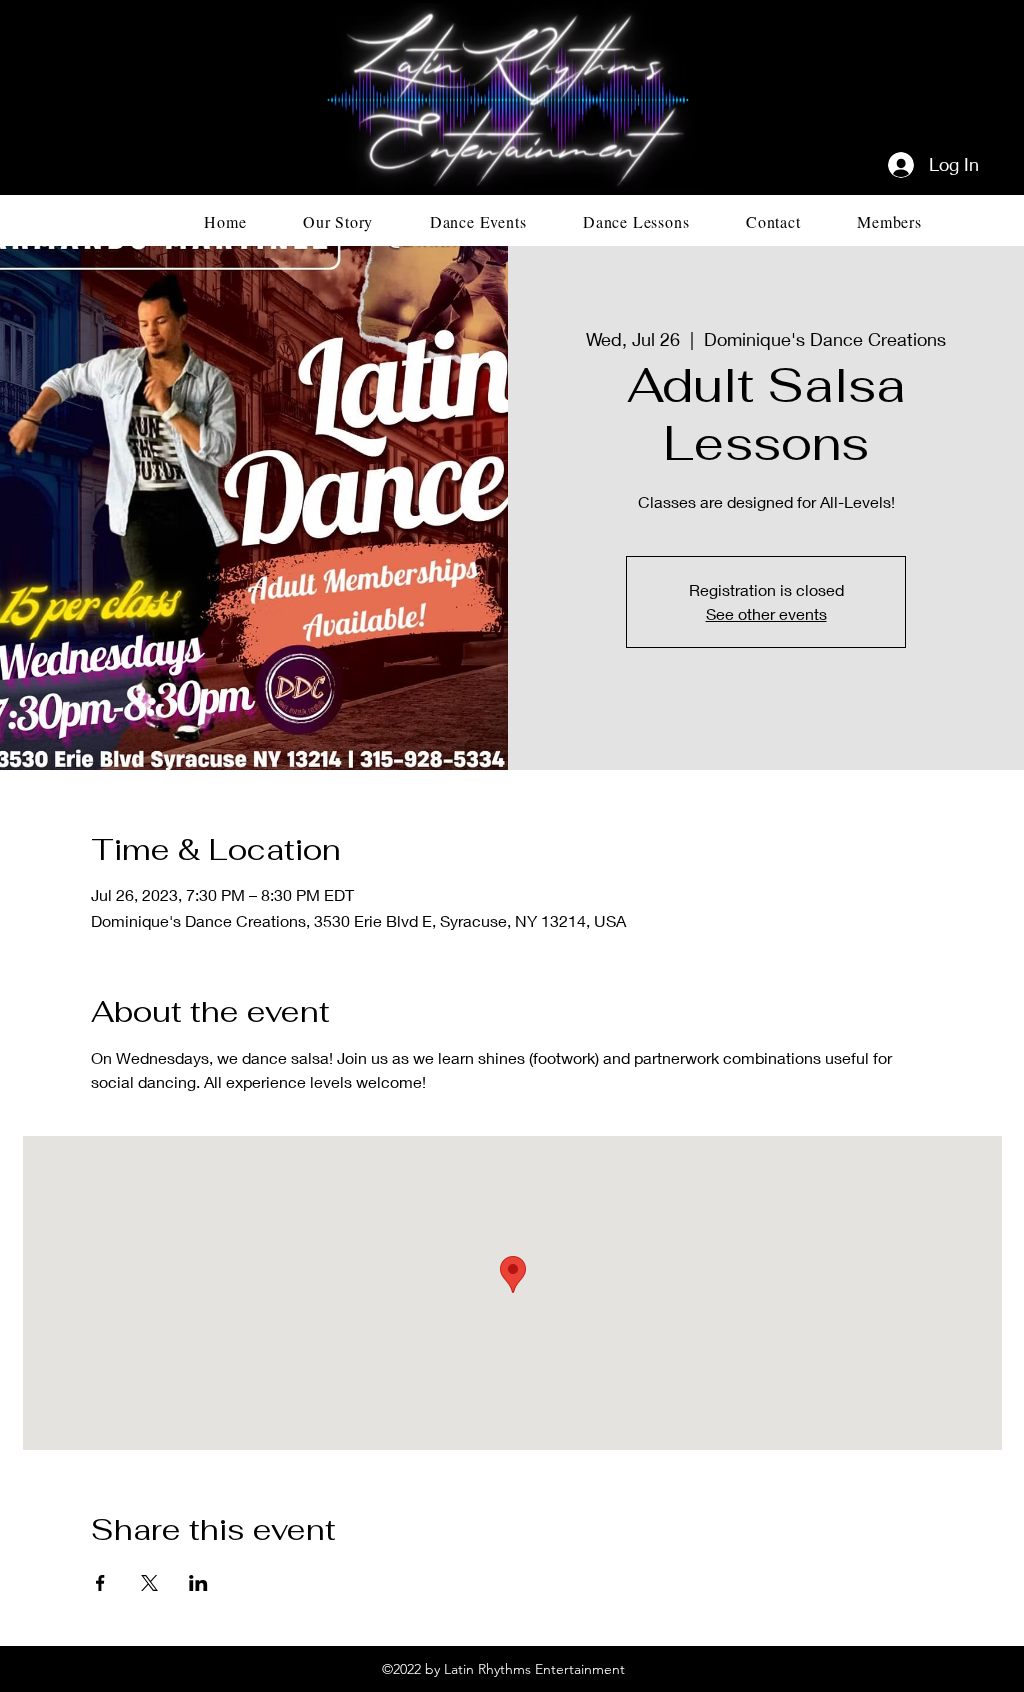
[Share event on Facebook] (100, 1583)
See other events (766, 613)
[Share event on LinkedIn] (198, 1583)
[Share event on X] (149, 1583)
